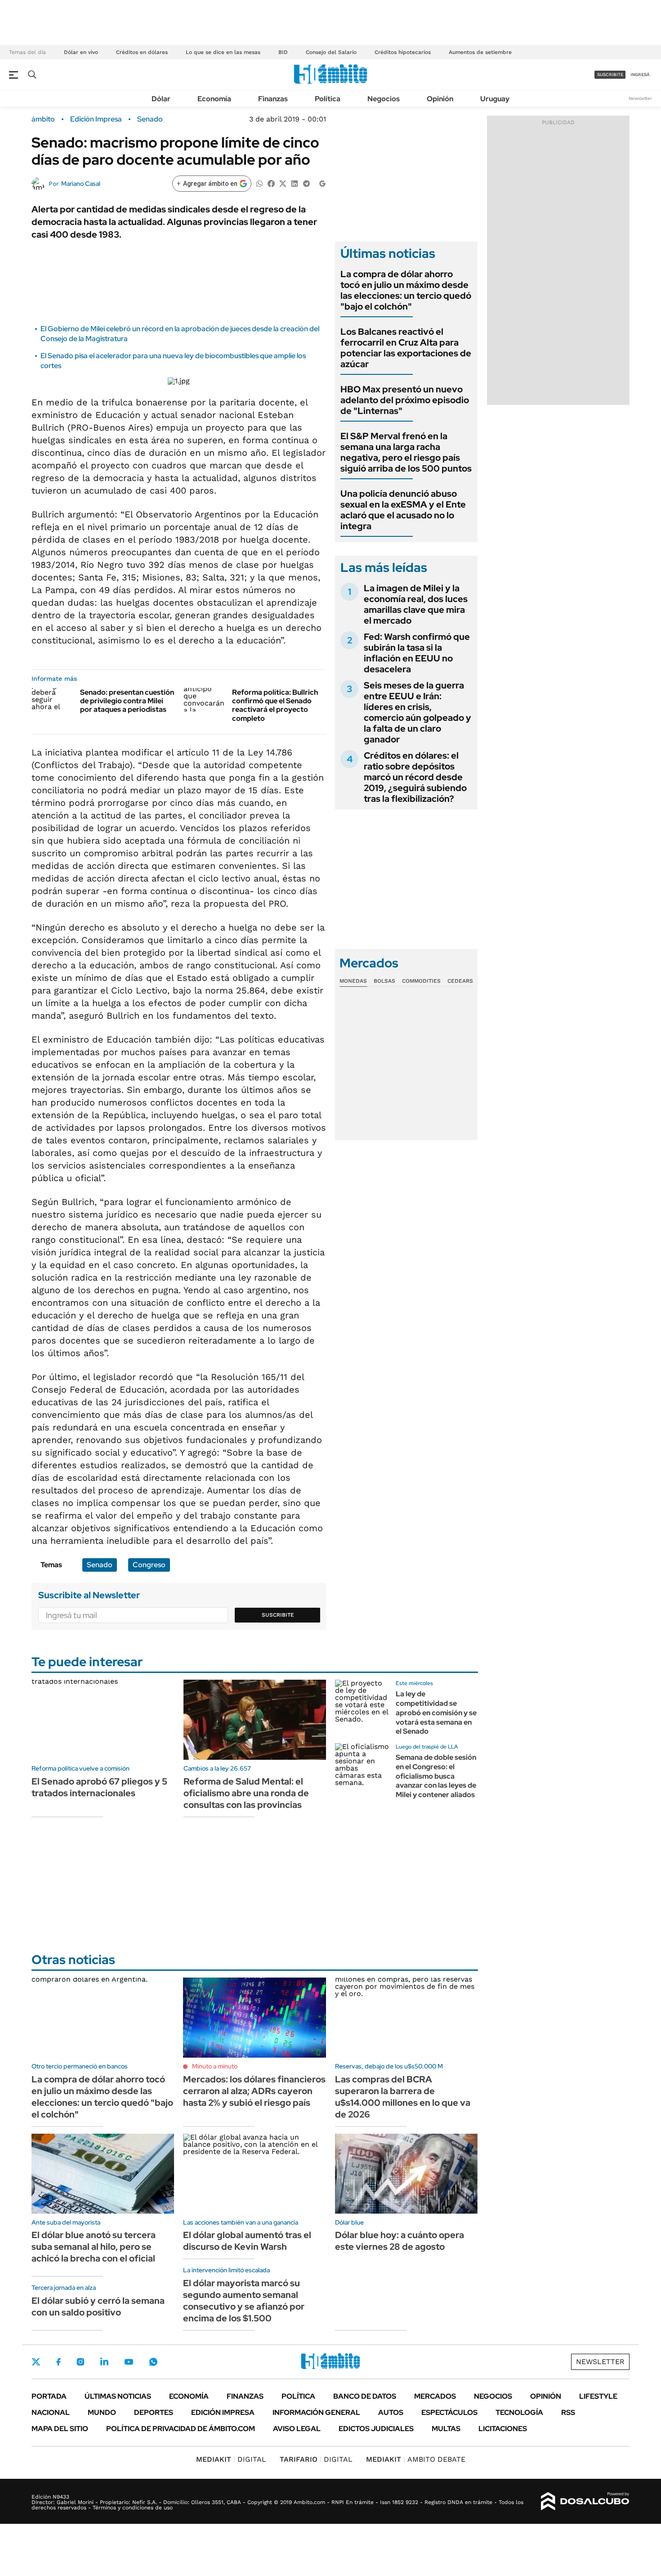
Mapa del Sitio (60, 2429)
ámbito (43, 119)
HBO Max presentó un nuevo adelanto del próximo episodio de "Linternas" (405, 400)
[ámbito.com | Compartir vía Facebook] (271, 183)
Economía (214, 99)
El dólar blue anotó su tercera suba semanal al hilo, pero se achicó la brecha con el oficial (94, 2247)
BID (283, 52)
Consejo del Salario (331, 52)
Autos (391, 2412)
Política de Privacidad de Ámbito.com (181, 2429)
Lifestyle (598, 2396)
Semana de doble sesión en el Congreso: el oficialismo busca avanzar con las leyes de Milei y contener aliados (436, 1776)
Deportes (154, 2412)
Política (328, 99)
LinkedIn (104, 2362)
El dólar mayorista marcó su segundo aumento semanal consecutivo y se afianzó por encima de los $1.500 (244, 2301)
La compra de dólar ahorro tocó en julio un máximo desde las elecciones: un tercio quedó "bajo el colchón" (406, 290)
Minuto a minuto (215, 2066)
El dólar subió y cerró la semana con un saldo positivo (98, 2306)
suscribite (610, 74)
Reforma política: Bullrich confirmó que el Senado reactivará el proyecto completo (275, 705)
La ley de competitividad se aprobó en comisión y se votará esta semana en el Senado (436, 1713)
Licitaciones (503, 2429)
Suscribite (278, 1615)
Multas (446, 2429)
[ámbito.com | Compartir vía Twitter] (283, 183)
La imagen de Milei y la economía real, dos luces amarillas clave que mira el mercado (416, 604)
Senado (150, 119)
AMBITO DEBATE (416, 2459)
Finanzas (273, 99)
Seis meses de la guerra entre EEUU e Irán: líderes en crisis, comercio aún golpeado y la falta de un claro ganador (418, 712)
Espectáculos (449, 2412)
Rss (568, 2412)
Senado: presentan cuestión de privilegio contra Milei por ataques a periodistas (127, 701)
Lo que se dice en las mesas (223, 52)
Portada (49, 2396)
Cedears (460, 981)
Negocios (384, 99)
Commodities (421, 981)
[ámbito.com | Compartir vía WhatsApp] (259, 183)
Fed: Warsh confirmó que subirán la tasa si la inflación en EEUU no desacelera (417, 653)
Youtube (129, 2362)
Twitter (36, 2362)
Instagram (80, 2362)
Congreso (149, 1565)
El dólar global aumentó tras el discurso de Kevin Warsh (247, 2241)
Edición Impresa (223, 2412)
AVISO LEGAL (297, 2429)
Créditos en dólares (142, 52)
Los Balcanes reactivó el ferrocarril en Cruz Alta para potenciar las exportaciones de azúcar (406, 348)
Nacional (51, 2412)
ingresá (640, 74)
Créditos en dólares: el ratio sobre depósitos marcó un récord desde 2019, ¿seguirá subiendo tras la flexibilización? (415, 777)
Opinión (440, 99)
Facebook (58, 2362)
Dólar (161, 99)
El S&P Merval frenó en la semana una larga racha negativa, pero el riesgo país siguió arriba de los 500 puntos (406, 452)
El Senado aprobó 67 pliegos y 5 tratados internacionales (99, 1787)
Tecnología (519, 2412)
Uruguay (495, 99)
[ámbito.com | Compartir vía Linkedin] (295, 183)
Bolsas (384, 981)
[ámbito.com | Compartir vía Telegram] (306, 183)
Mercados (435, 2396)
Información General (316, 2412)
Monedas (353, 981)
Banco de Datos (365, 2396)
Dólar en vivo (81, 52)
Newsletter (640, 98)
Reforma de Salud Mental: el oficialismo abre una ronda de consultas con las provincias (246, 1793)
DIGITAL (231, 2459)
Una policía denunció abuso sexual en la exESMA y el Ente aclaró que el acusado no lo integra (403, 510)
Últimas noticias (118, 2396)
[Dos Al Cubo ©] (585, 2501)
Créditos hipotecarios (403, 52)
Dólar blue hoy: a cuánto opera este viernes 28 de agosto (400, 2241)
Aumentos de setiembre (480, 52)
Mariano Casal (81, 184)
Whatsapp (153, 2362)
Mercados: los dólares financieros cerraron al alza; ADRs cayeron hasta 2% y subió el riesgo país (254, 2091)
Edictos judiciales (376, 2429)
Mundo (102, 2412)
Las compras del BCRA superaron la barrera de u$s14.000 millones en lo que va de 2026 (403, 2097)
